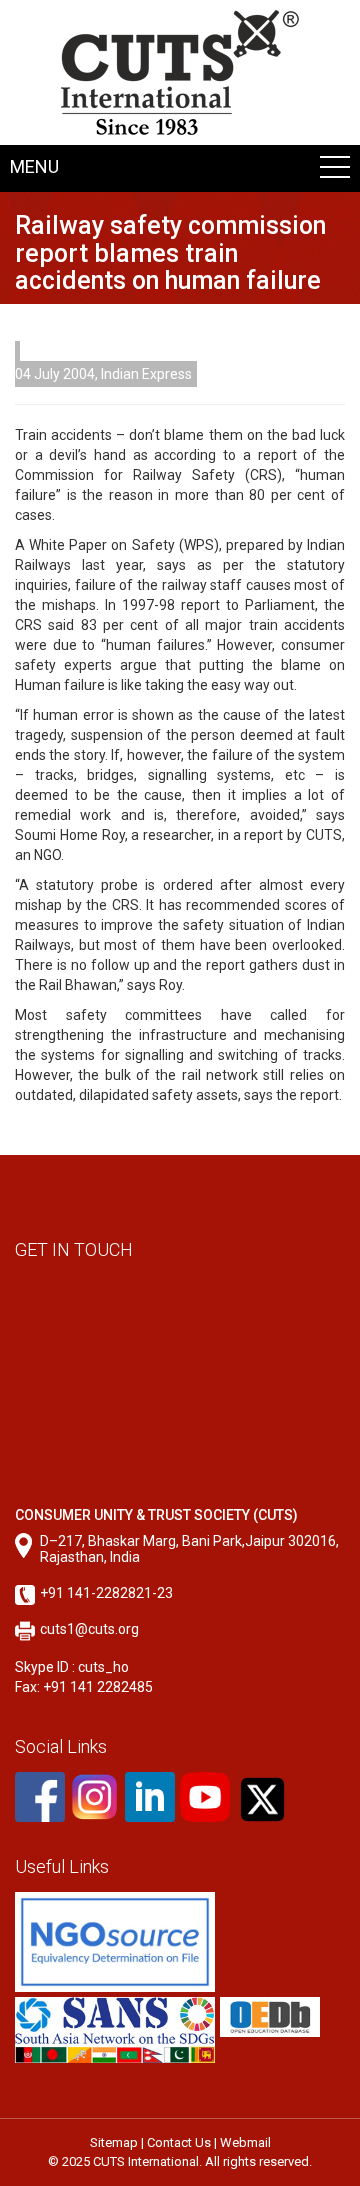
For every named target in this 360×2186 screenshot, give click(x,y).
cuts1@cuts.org (89, 1629)
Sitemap (114, 2142)
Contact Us (179, 2142)
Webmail (245, 2142)
